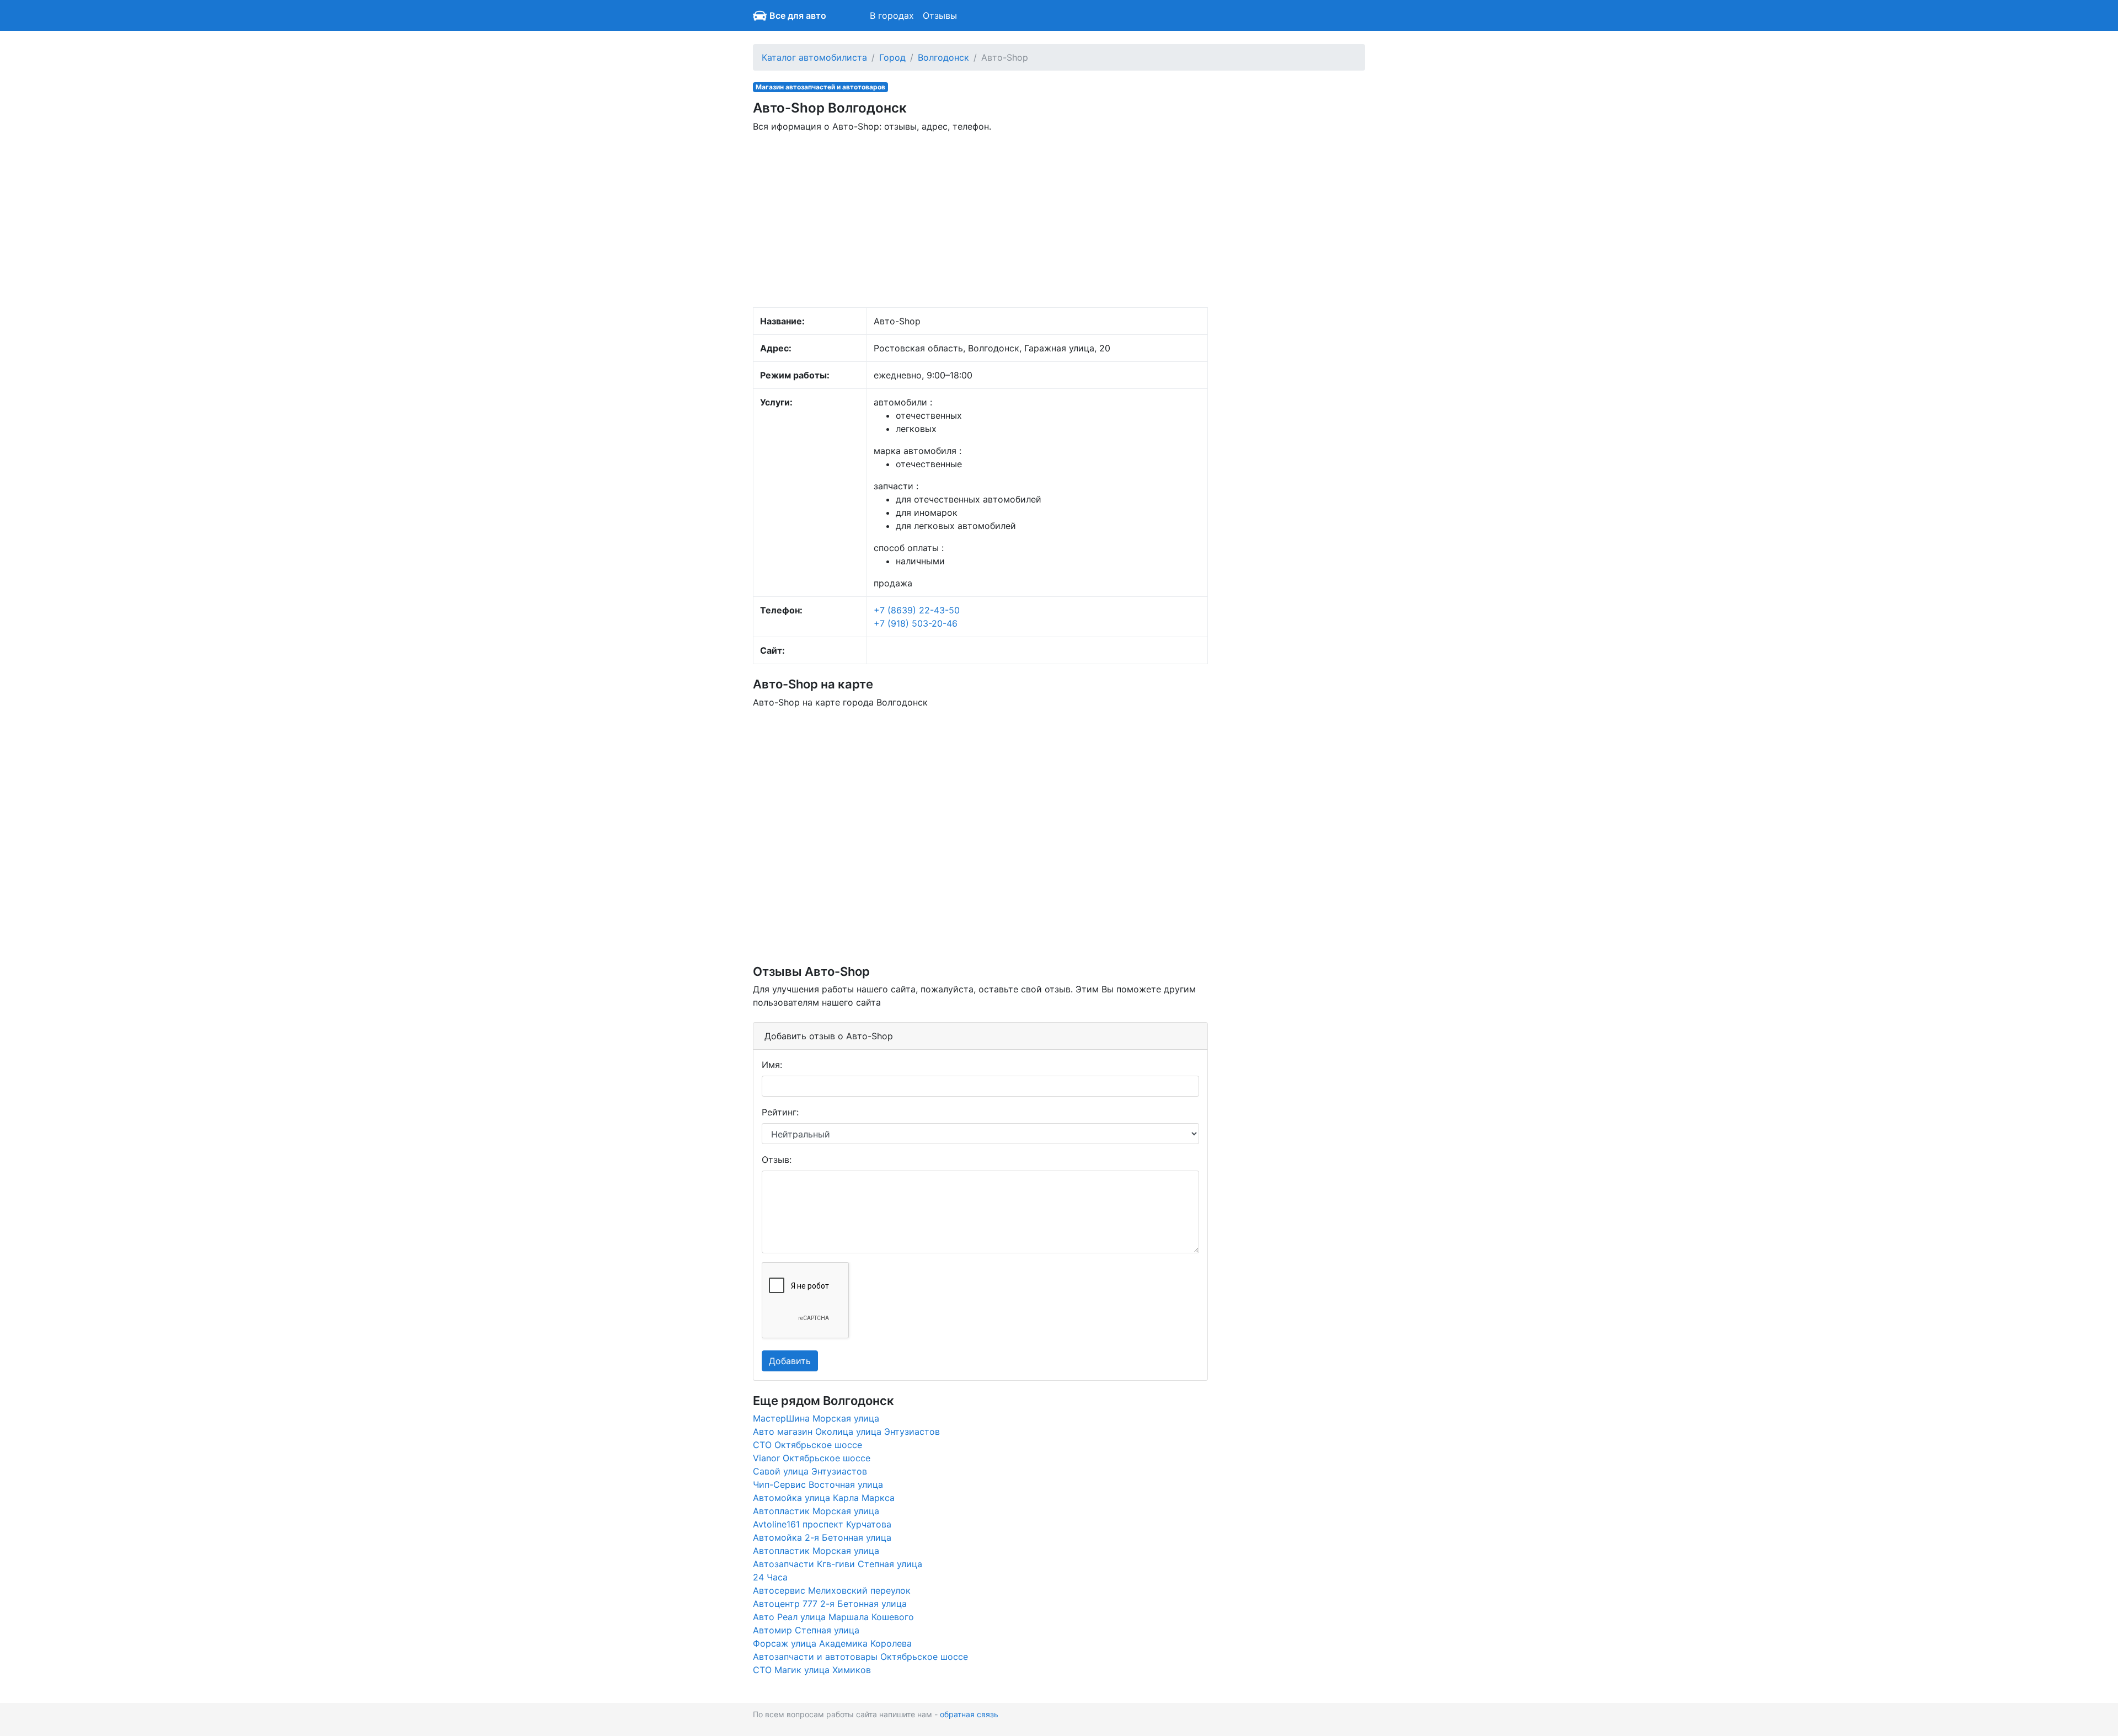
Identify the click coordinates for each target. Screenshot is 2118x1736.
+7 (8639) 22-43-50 (917, 610)
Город (892, 57)
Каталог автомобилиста (814, 57)
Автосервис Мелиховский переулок (832, 1590)
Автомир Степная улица (806, 1630)
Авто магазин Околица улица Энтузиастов (846, 1431)
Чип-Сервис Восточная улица (818, 1484)
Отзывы (940, 15)
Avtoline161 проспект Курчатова (822, 1524)
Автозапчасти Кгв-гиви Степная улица (838, 1564)
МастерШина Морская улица (816, 1418)
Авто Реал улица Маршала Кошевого (833, 1617)
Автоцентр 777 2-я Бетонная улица (830, 1604)
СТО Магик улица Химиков (812, 1670)
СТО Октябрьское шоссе (807, 1445)
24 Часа (770, 1577)
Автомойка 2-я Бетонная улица (822, 1537)
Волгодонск (943, 57)
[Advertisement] (980, 219)
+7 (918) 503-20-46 (916, 623)
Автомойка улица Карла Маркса (824, 1498)
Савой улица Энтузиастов (810, 1471)
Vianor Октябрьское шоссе (812, 1458)
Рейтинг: (780, 1112)
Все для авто (798, 15)
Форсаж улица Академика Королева (832, 1643)
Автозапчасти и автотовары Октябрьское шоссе (860, 1657)
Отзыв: (777, 1160)
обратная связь (969, 1714)
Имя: (772, 1065)
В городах (892, 15)
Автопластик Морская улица (816, 1511)
